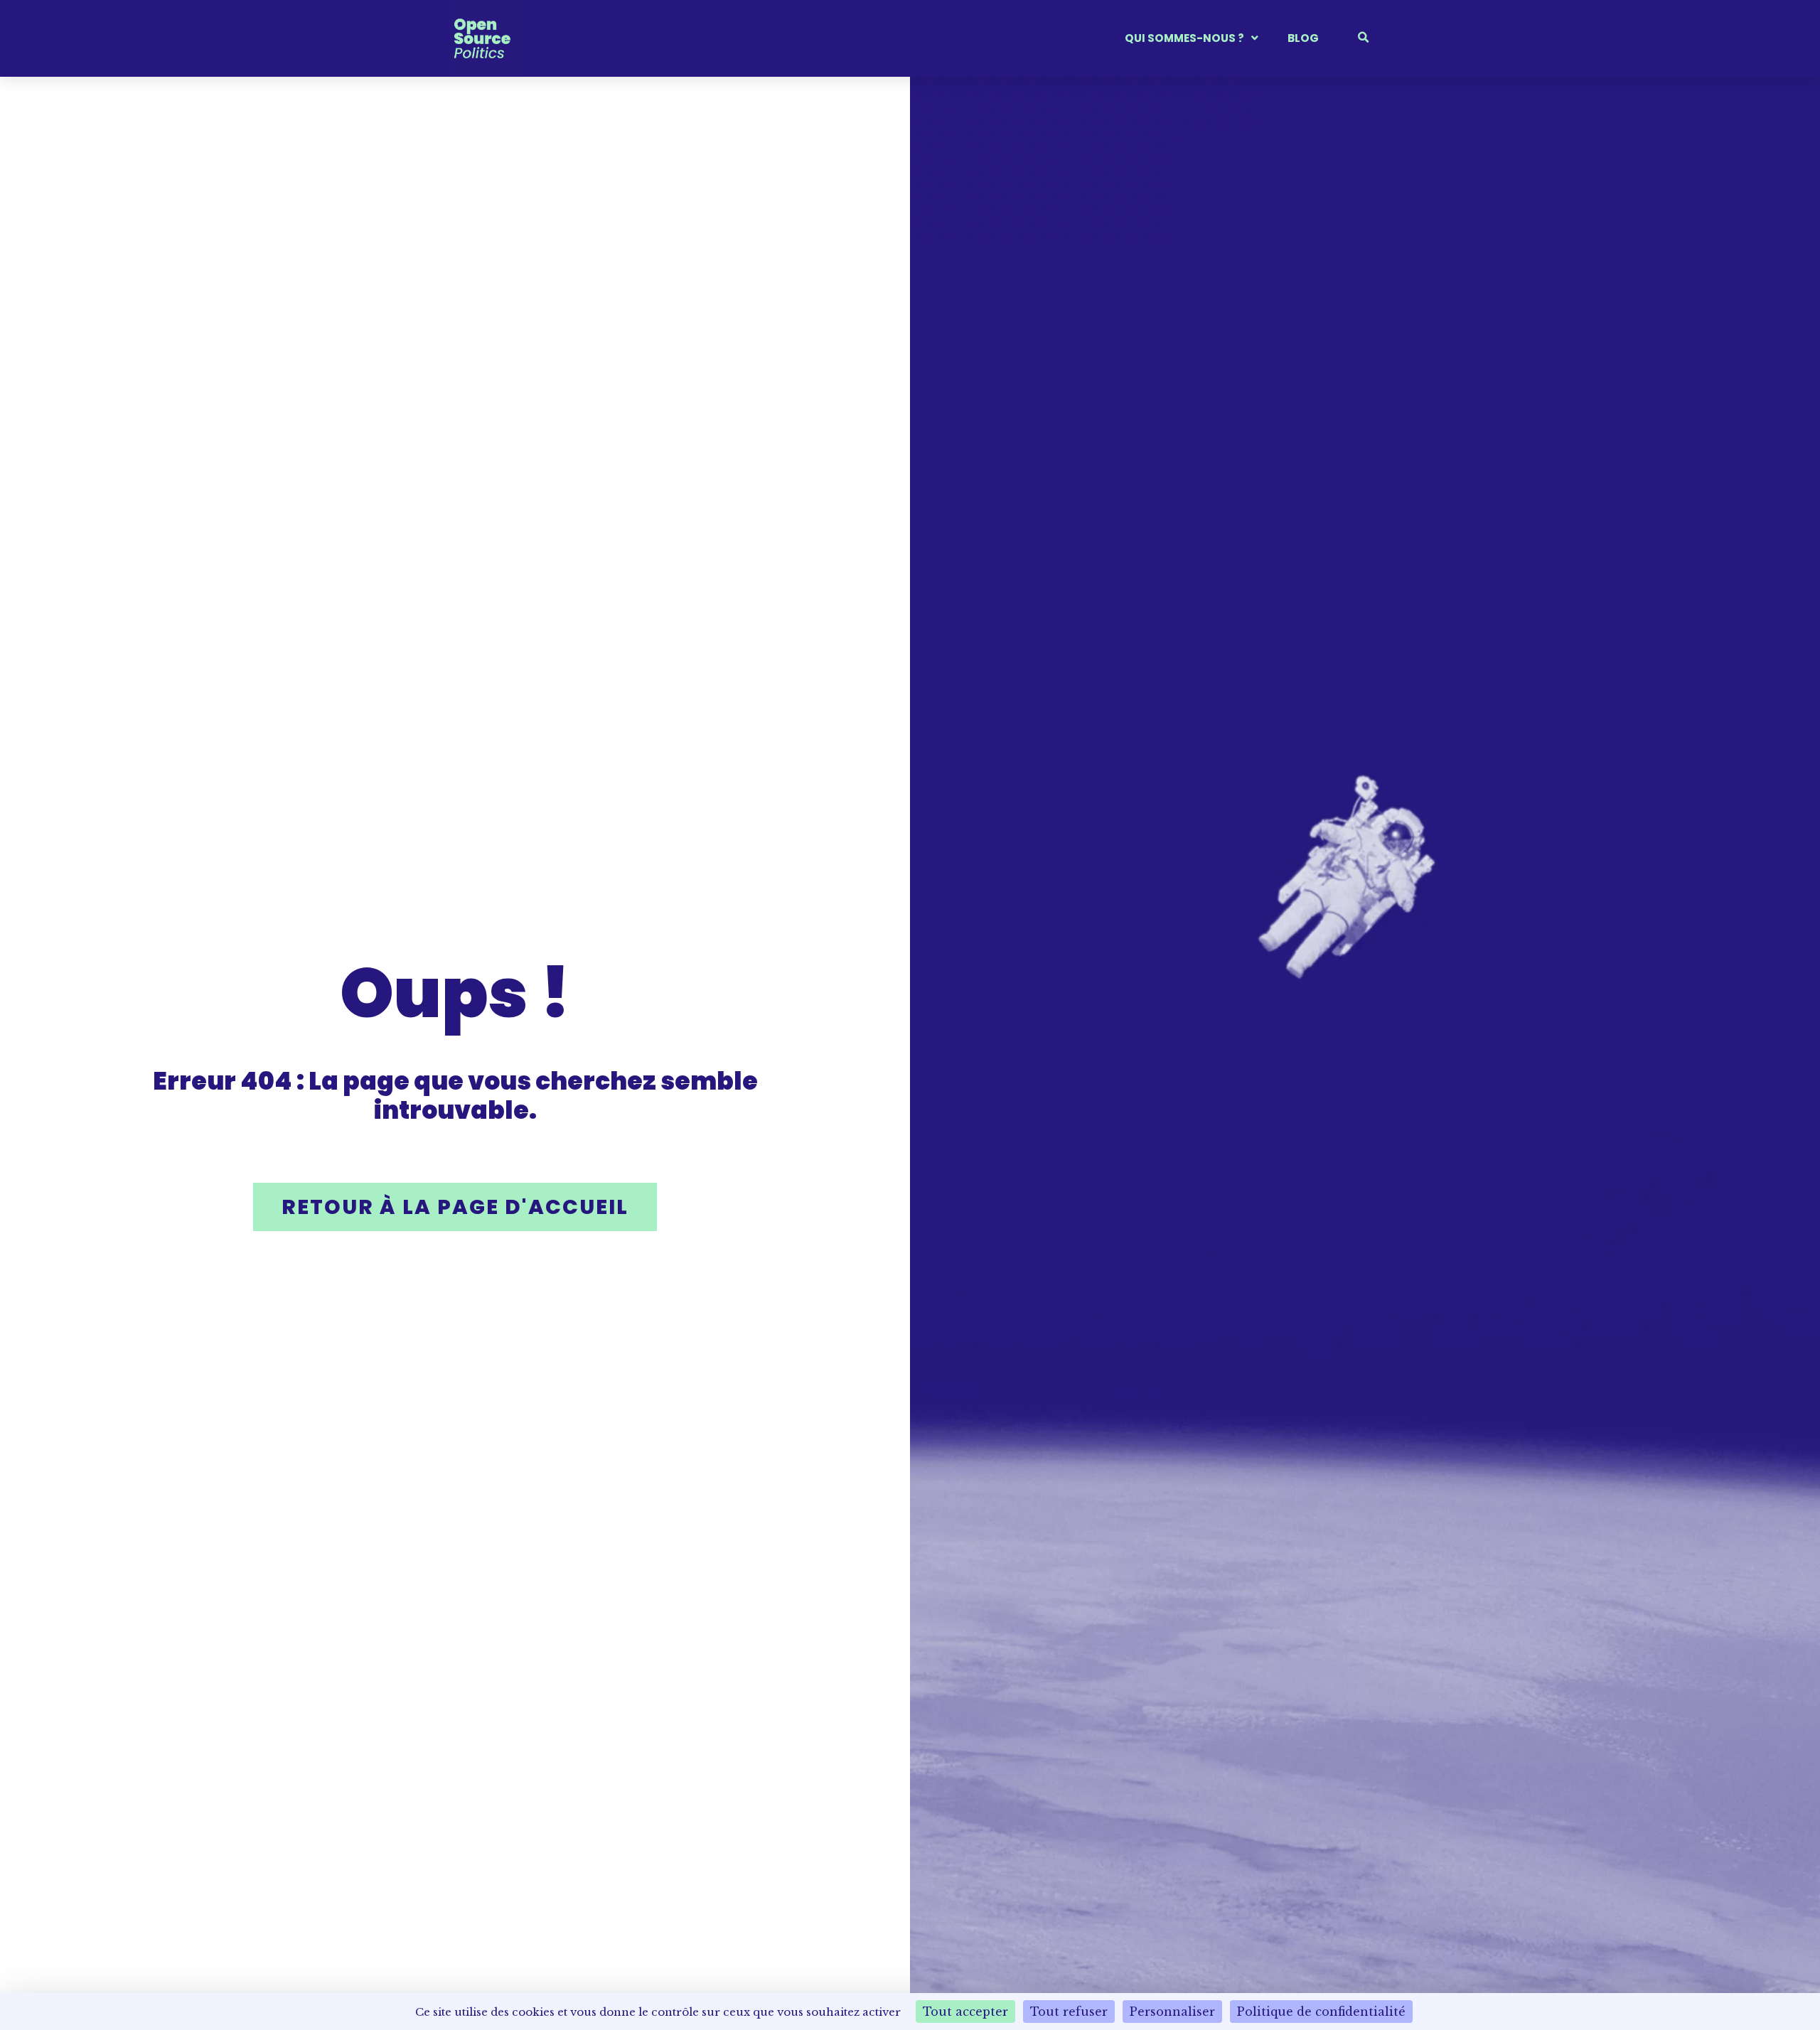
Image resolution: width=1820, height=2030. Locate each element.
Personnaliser (1172, 2012)
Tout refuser (1069, 2012)
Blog (1303, 38)
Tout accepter (965, 2012)
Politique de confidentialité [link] (1321, 2012)
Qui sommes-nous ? (1184, 38)
